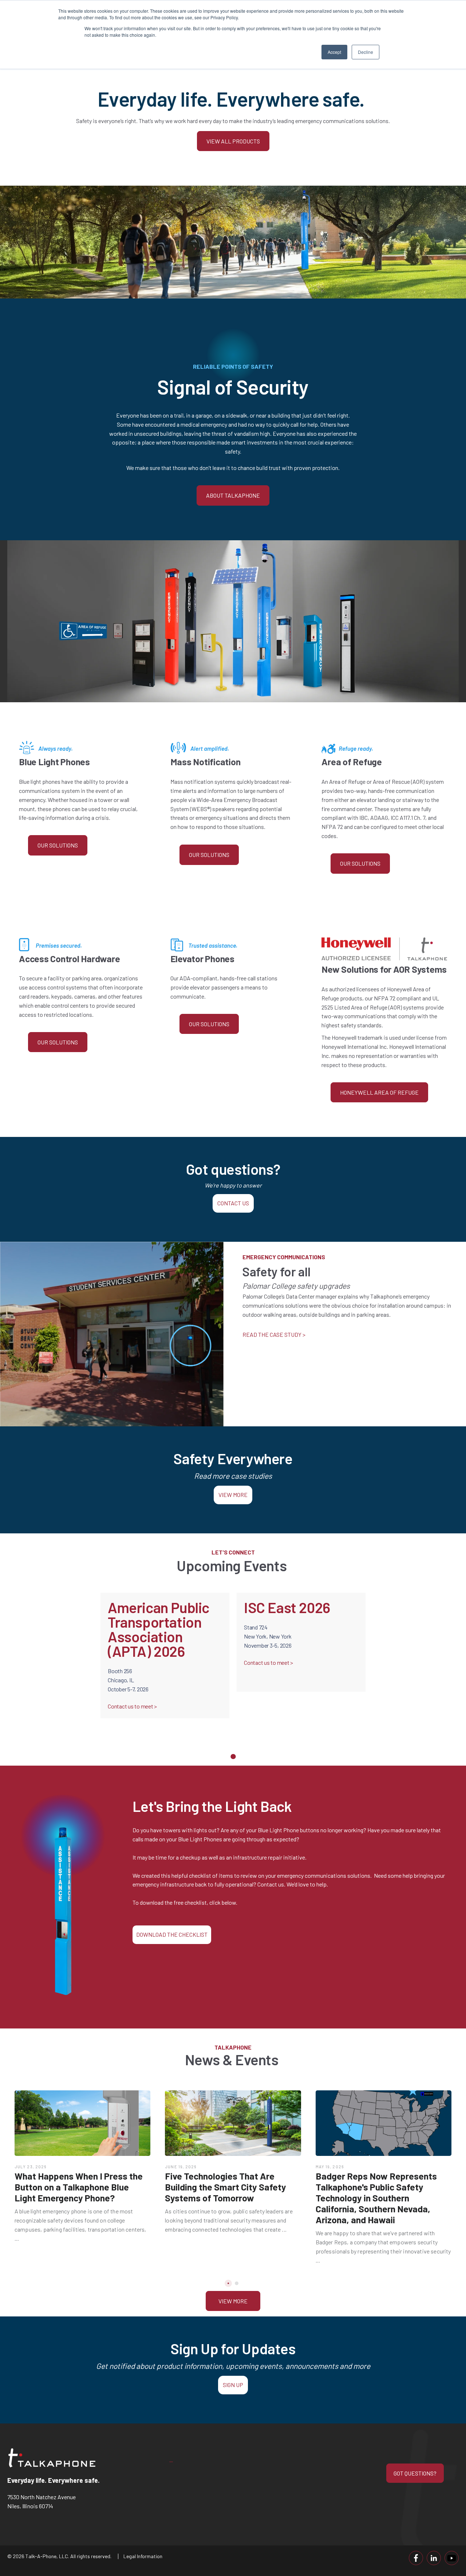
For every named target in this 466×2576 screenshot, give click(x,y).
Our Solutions (58, 845)
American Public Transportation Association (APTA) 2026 (159, 1629)
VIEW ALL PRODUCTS (233, 141)
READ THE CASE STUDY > (274, 1334)
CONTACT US (233, 1203)
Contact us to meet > (133, 1706)
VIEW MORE (233, 1495)
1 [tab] (233, 1757)
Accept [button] (334, 52)
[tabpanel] (165, 1665)
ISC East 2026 (287, 1607)
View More (233, 2301)
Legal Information (143, 2556)
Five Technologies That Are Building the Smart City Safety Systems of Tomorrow (226, 2187)
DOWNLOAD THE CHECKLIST (172, 1934)
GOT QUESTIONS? (415, 2473)
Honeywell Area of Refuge (379, 1092)
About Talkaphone (233, 495)
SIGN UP (233, 2385)
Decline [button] (366, 52)
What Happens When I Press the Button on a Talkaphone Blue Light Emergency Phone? (79, 2187)
